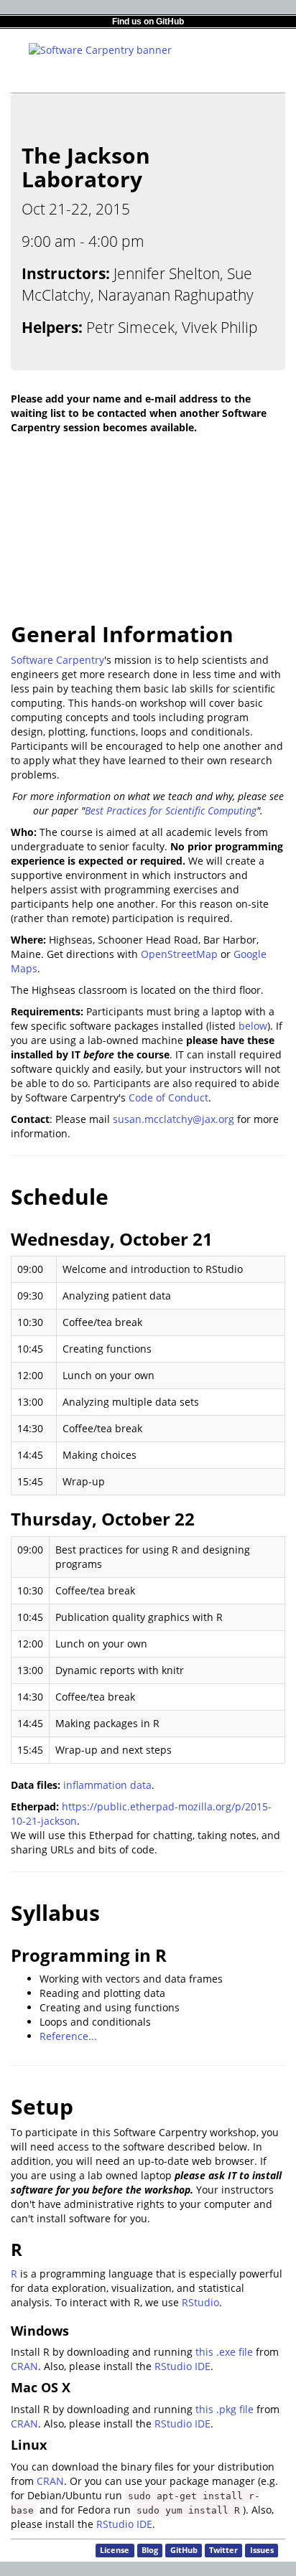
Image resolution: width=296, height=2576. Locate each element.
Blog (150, 2550)
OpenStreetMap (179, 954)
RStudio (200, 2302)
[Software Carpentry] (100, 49)
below (253, 1026)
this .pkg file (225, 2409)
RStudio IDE (182, 2366)
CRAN (24, 2366)
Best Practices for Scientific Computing (171, 810)
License (115, 2550)
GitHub (184, 2550)
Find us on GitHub (148, 22)
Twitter (223, 2550)
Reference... (68, 2036)
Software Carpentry (57, 660)
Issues (262, 2550)
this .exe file (224, 2352)
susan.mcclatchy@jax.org (174, 1119)
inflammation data (107, 1785)
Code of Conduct (168, 1097)
